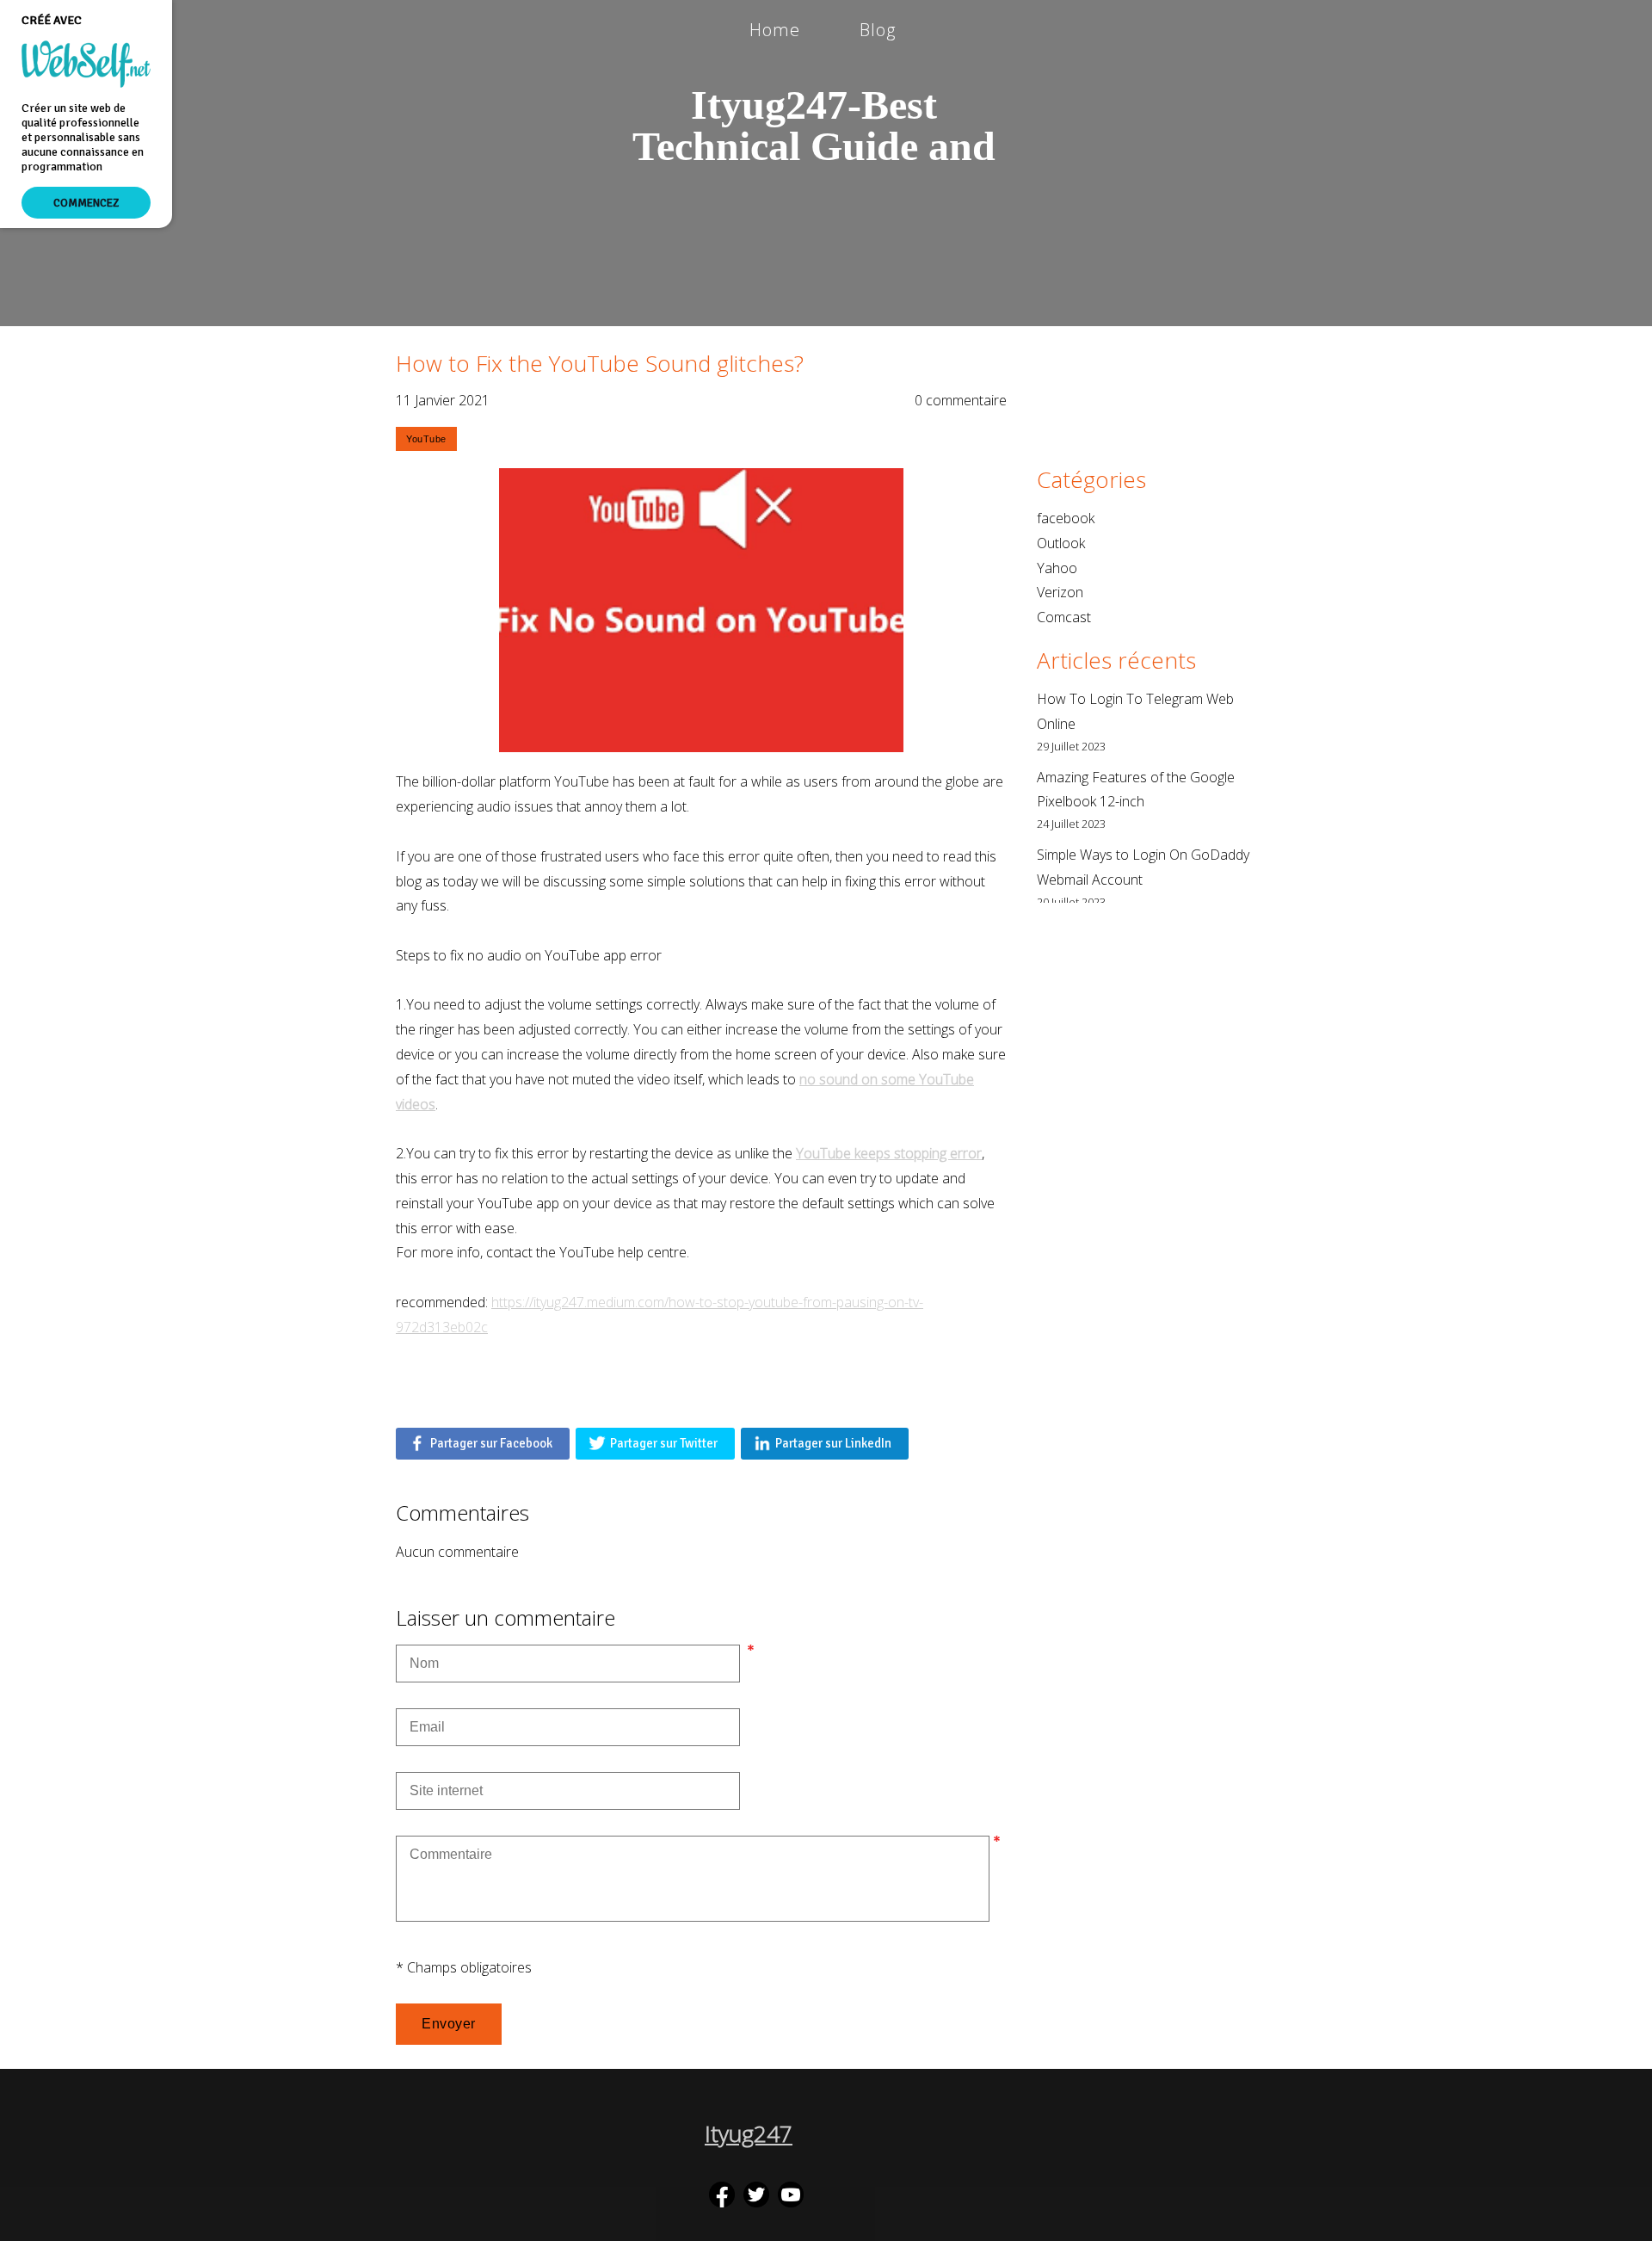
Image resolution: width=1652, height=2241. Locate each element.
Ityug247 (749, 2133)
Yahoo (1057, 568)
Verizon (1060, 592)
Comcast (1064, 617)
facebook (1066, 518)
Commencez (86, 203)
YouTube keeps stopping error (889, 1153)
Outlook (1061, 543)
